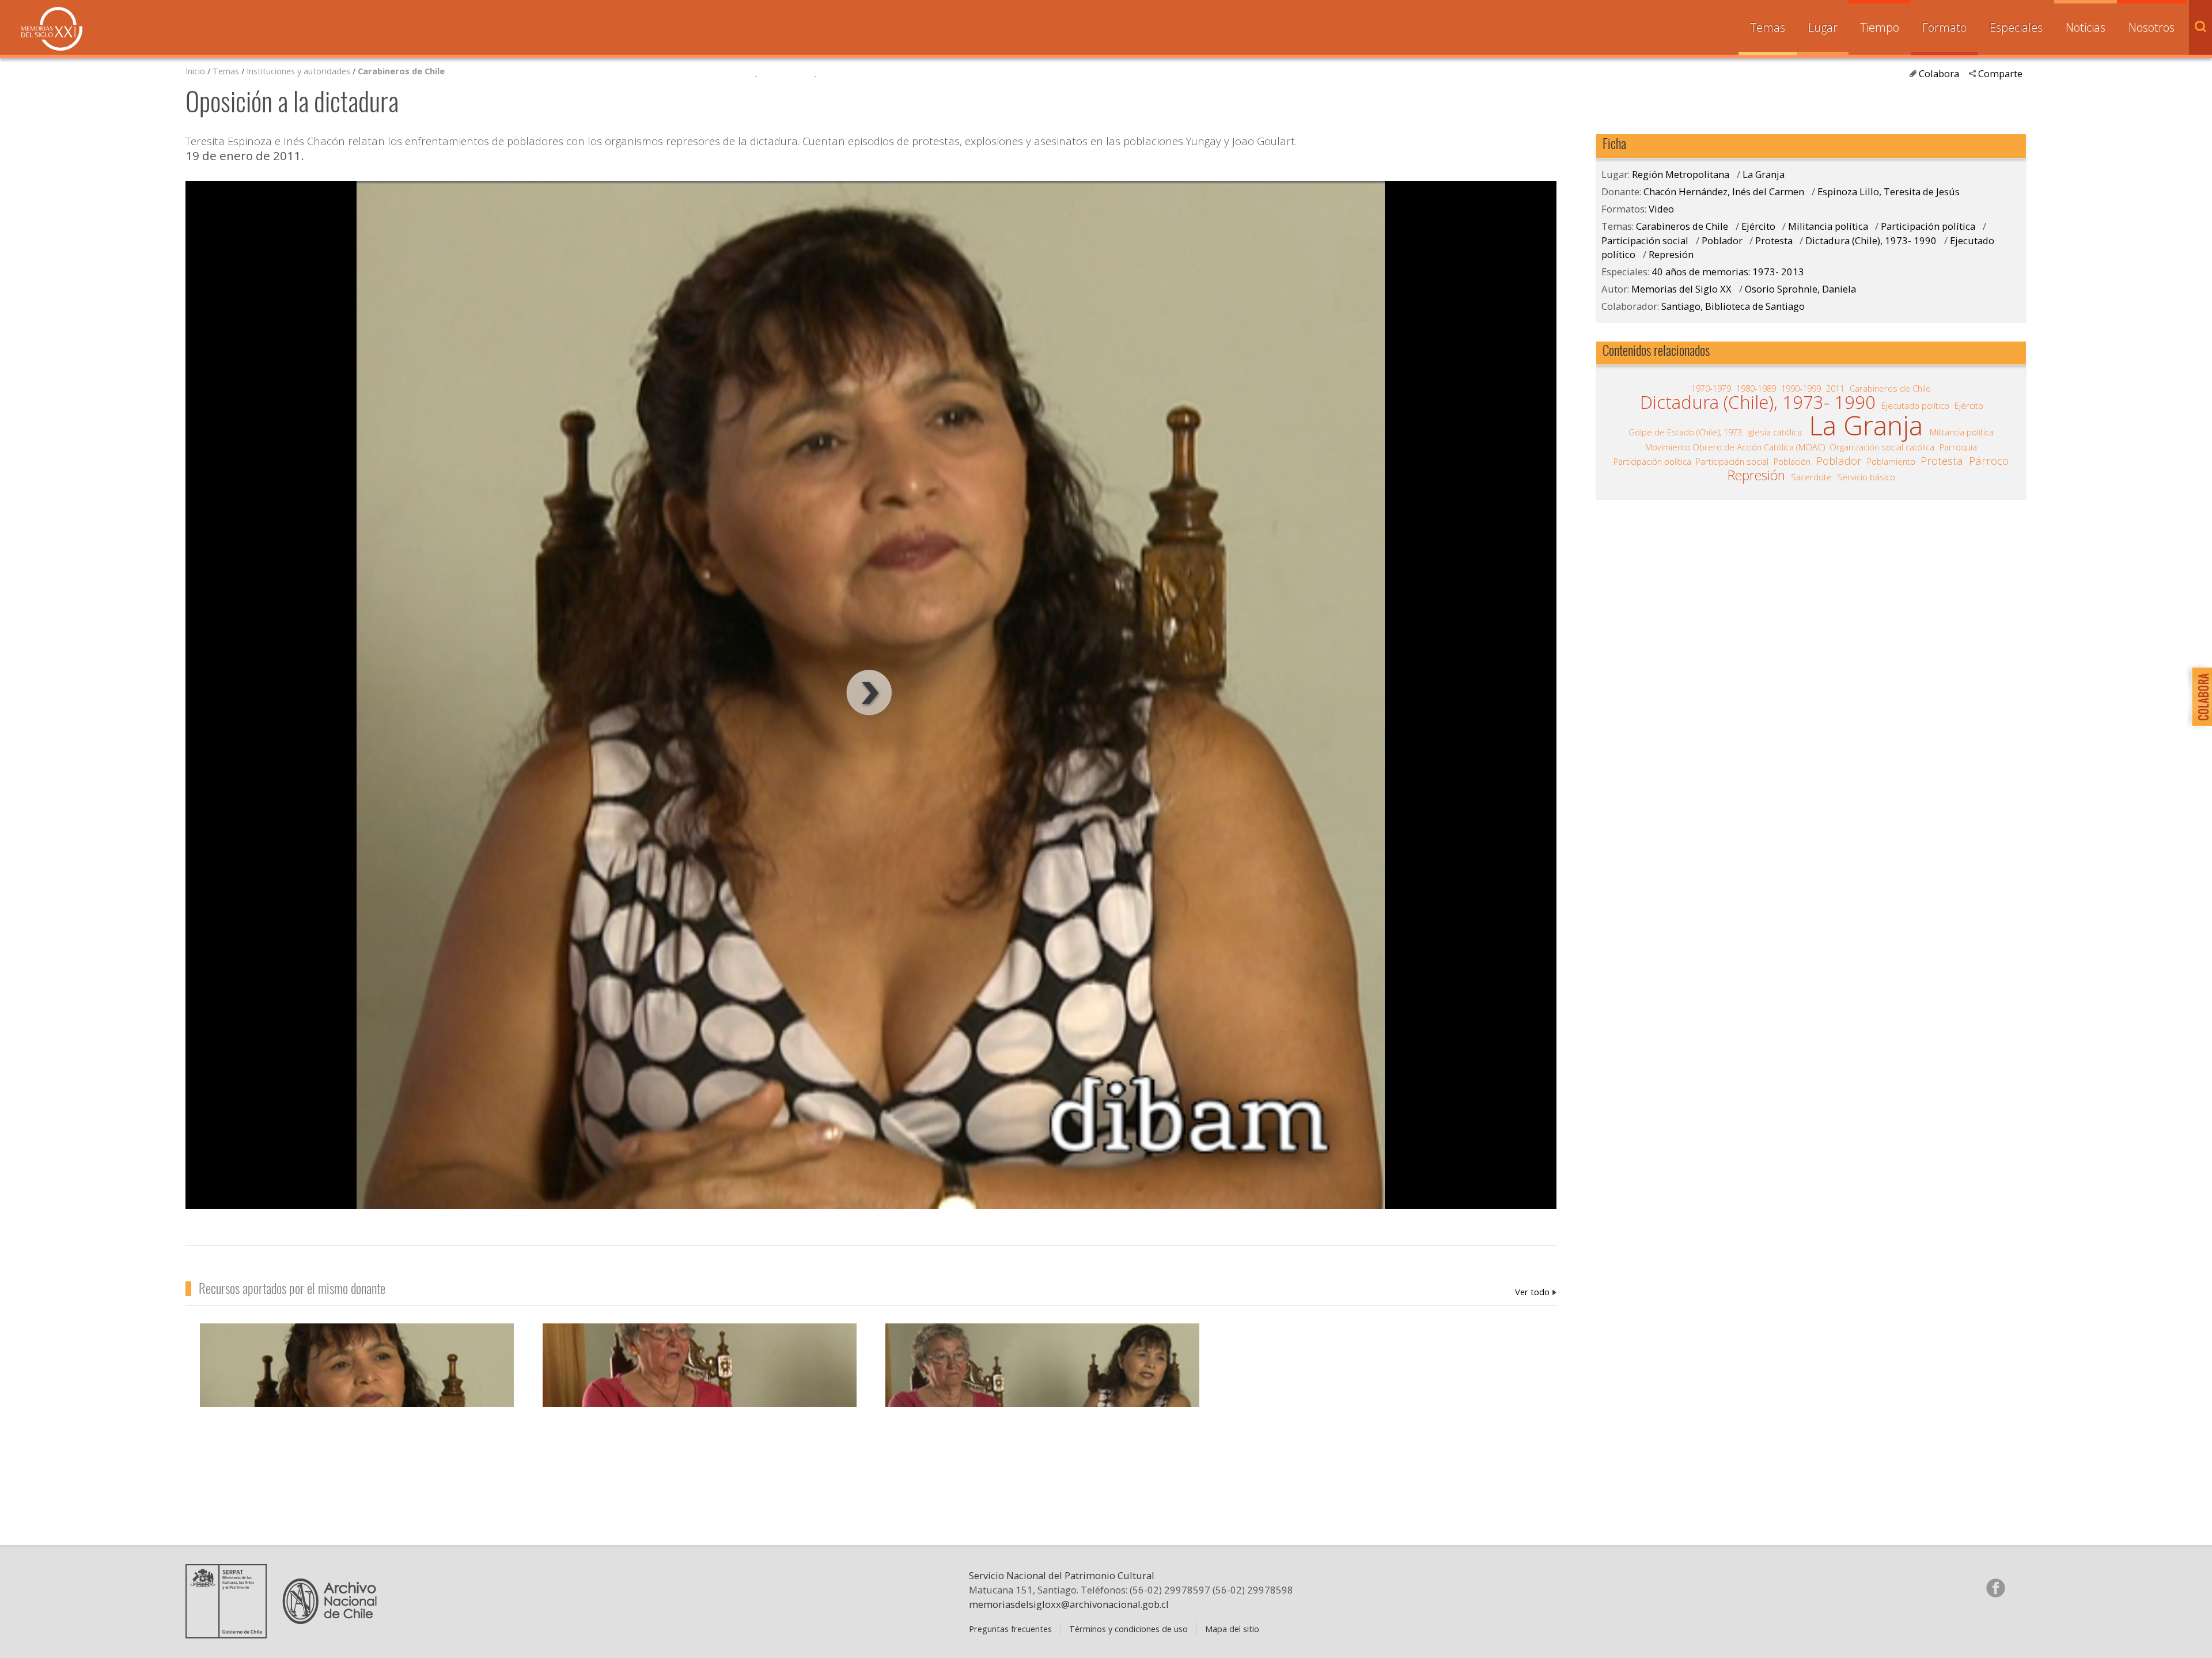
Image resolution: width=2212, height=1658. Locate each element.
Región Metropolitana (1681, 174)
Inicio (195, 71)
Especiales (2016, 27)
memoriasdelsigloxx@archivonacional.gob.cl (1069, 1604)
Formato (1944, 27)
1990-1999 (1801, 388)
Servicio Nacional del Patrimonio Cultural (1062, 1575)
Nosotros (2152, 27)
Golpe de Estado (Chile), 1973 (1685, 432)
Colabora (1939, 73)
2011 (1835, 388)
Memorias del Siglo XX (52, 29)
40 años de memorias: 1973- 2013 (1728, 272)
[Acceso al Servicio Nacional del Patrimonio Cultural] (230, 1634)
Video (1661, 209)
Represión (1671, 254)
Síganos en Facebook (1995, 1588)
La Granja (1764, 174)
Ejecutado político (1915, 405)
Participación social (1645, 240)
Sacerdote (1811, 477)
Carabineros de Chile (401, 71)
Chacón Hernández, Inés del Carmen (1536, 1292)
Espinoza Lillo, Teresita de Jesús (1889, 191)
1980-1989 (1756, 388)
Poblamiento (1891, 461)
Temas (1768, 27)
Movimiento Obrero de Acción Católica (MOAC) (1735, 447)
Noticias (2086, 27)
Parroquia (1958, 447)
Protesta (1774, 240)
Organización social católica (1882, 447)
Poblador (1722, 240)
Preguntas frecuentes (1010, 1629)
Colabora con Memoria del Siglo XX (2199, 697)
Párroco (1989, 461)
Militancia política (1828, 226)
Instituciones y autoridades (298, 71)
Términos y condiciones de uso (1128, 1629)
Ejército (1760, 226)
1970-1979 (1711, 388)
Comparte (2000, 73)
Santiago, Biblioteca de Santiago (1733, 306)
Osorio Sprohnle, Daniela (1800, 289)
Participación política (1928, 226)
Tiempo (1880, 27)
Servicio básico (1866, 477)
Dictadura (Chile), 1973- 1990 (1872, 240)
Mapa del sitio (1232, 1629)
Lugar (1823, 27)
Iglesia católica (1774, 432)
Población (1792, 461)
